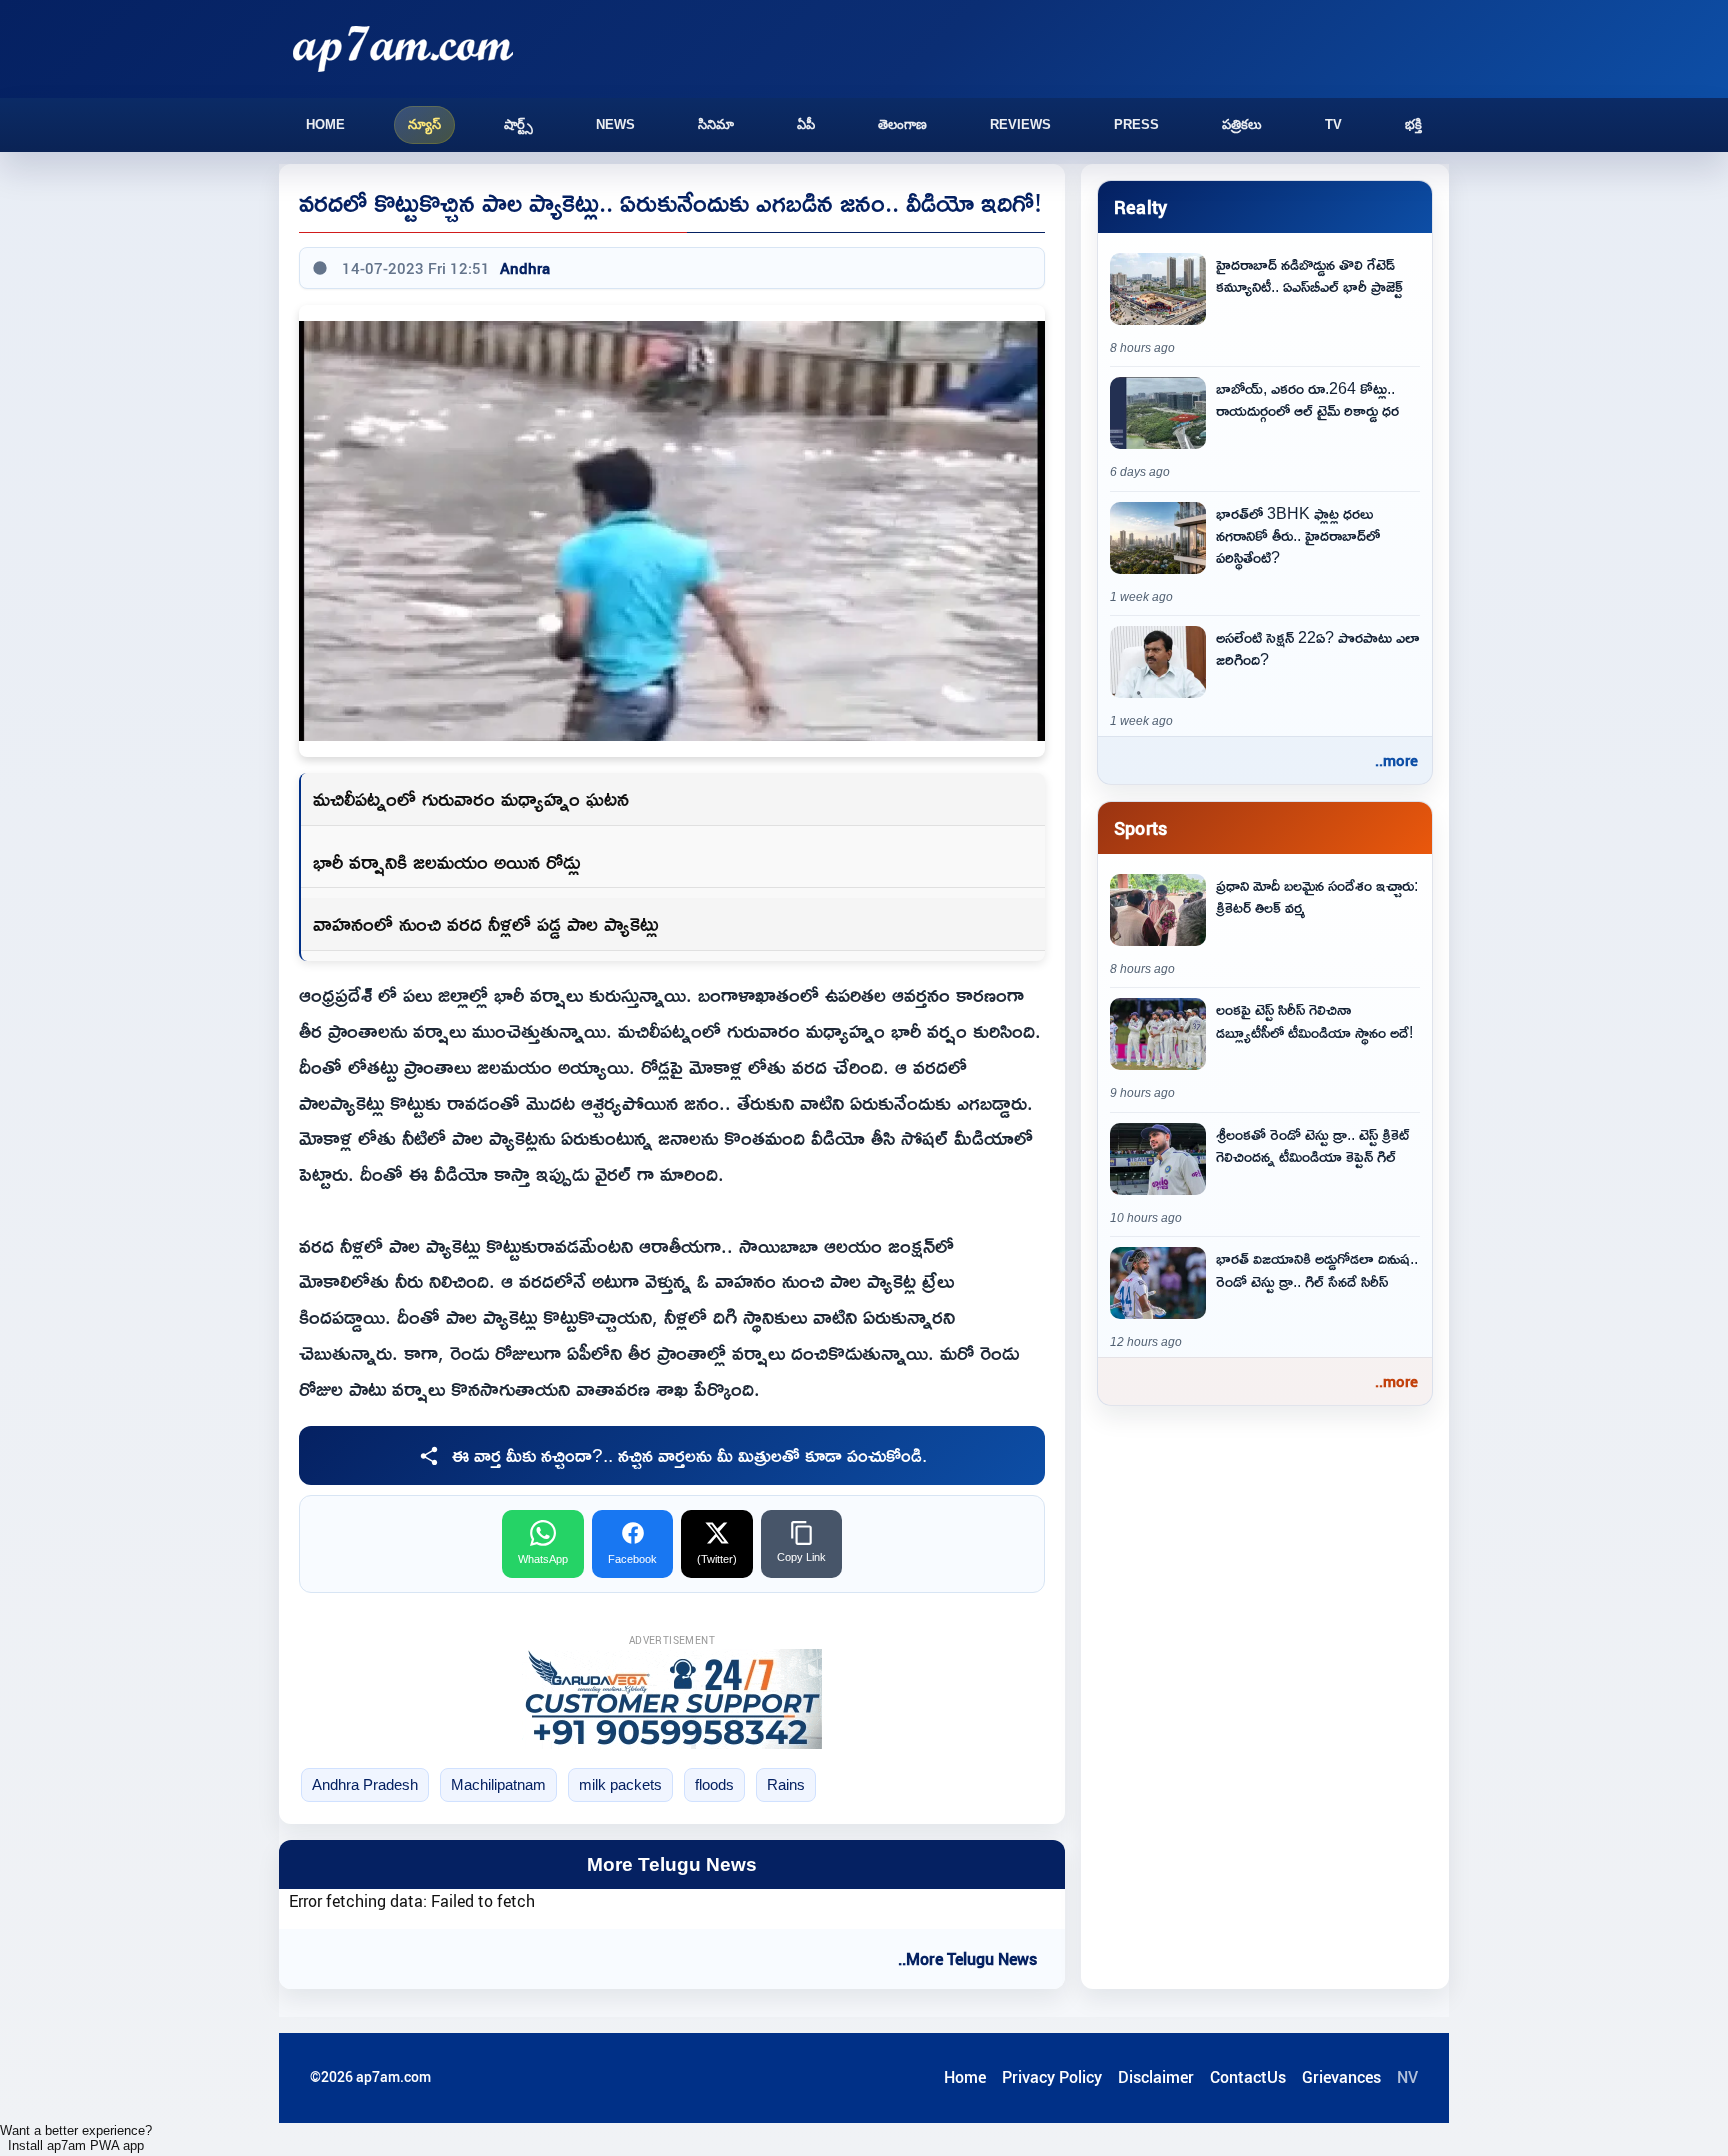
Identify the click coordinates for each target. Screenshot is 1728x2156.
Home (325, 124)
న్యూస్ (424, 124)
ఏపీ (806, 124)
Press (1136, 124)
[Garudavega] (672, 1699)
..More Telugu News (967, 1959)
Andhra (525, 268)
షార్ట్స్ (518, 124)
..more (1396, 760)
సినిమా (716, 124)
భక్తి (1413, 124)
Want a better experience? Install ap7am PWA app (76, 2138)
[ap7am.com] (403, 48)
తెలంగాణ (902, 124)
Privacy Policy (1052, 2077)
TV (1333, 124)
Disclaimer (1156, 2077)
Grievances (1341, 2077)
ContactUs (1248, 2077)
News (615, 124)
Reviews (1020, 124)
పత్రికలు (1242, 124)
